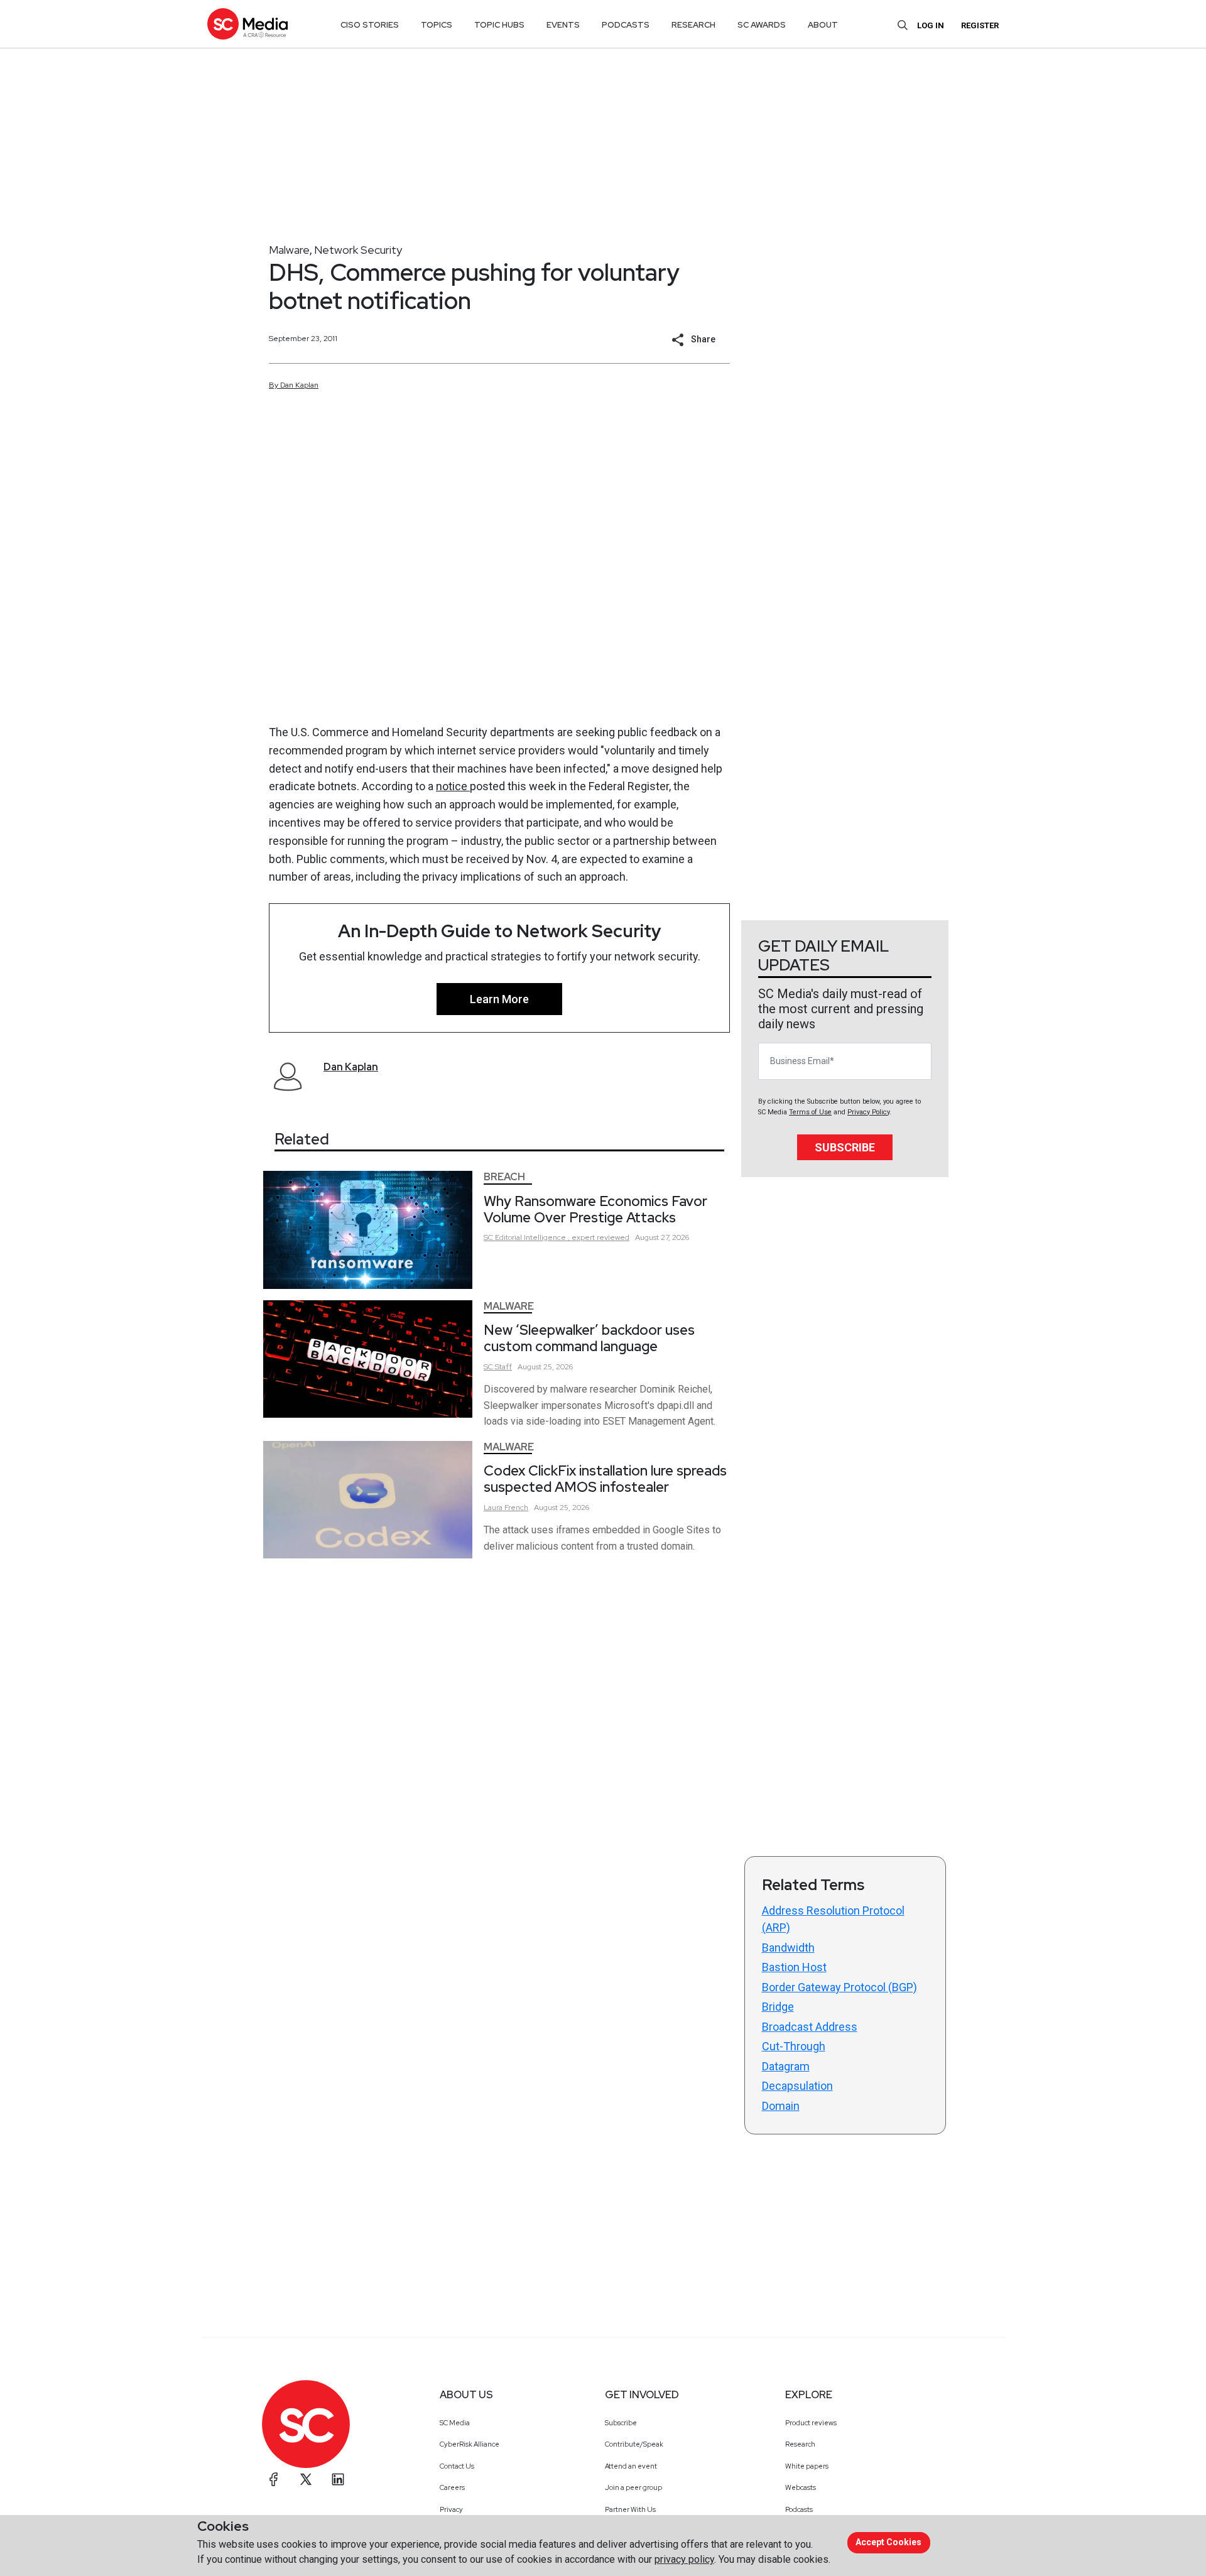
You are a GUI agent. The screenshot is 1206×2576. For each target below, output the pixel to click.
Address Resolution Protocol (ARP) (833, 1919)
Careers (452, 2487)
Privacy (451, 2509)
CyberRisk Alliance (470, 2444)
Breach (504, 1177)
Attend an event (631, 2466)
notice (453, 786)
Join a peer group (633, 2487)
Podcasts (799, 2509)
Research (800, 2444)
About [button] (823, 25)
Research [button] (693, 25)
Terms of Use (810, 1112)
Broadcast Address (810, 2027)
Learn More (499, 999)
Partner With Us (630, 2509)
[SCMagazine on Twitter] (306, 2479)
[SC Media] (247, 24)
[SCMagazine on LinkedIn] (338, 2479)
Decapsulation (797, 2086)
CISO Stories (370, 25)
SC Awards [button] (762, 25)
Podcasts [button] (626, 25)
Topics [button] (437, 25)
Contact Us (457, 2466)
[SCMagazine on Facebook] (274, 2479)
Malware (289, 250)
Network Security (358, 250)
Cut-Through (794, 2046)
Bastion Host (794, 1967)
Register (980, 25)
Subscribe (845, 1147)
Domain (781, 2106)
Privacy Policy (868, 1112)
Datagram (786, 2066)
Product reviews (811, 2423)
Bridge (778, 2007)
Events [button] (563, 25)
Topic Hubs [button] (499, 25)
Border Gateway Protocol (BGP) (839, 1987)
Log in (931, 25)
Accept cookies (888, 2542)
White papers (807, 2466)
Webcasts (801, 2487)
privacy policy (684, 2559)
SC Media (455, 2423)
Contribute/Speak (634, 2444)
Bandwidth (788, 1948)
